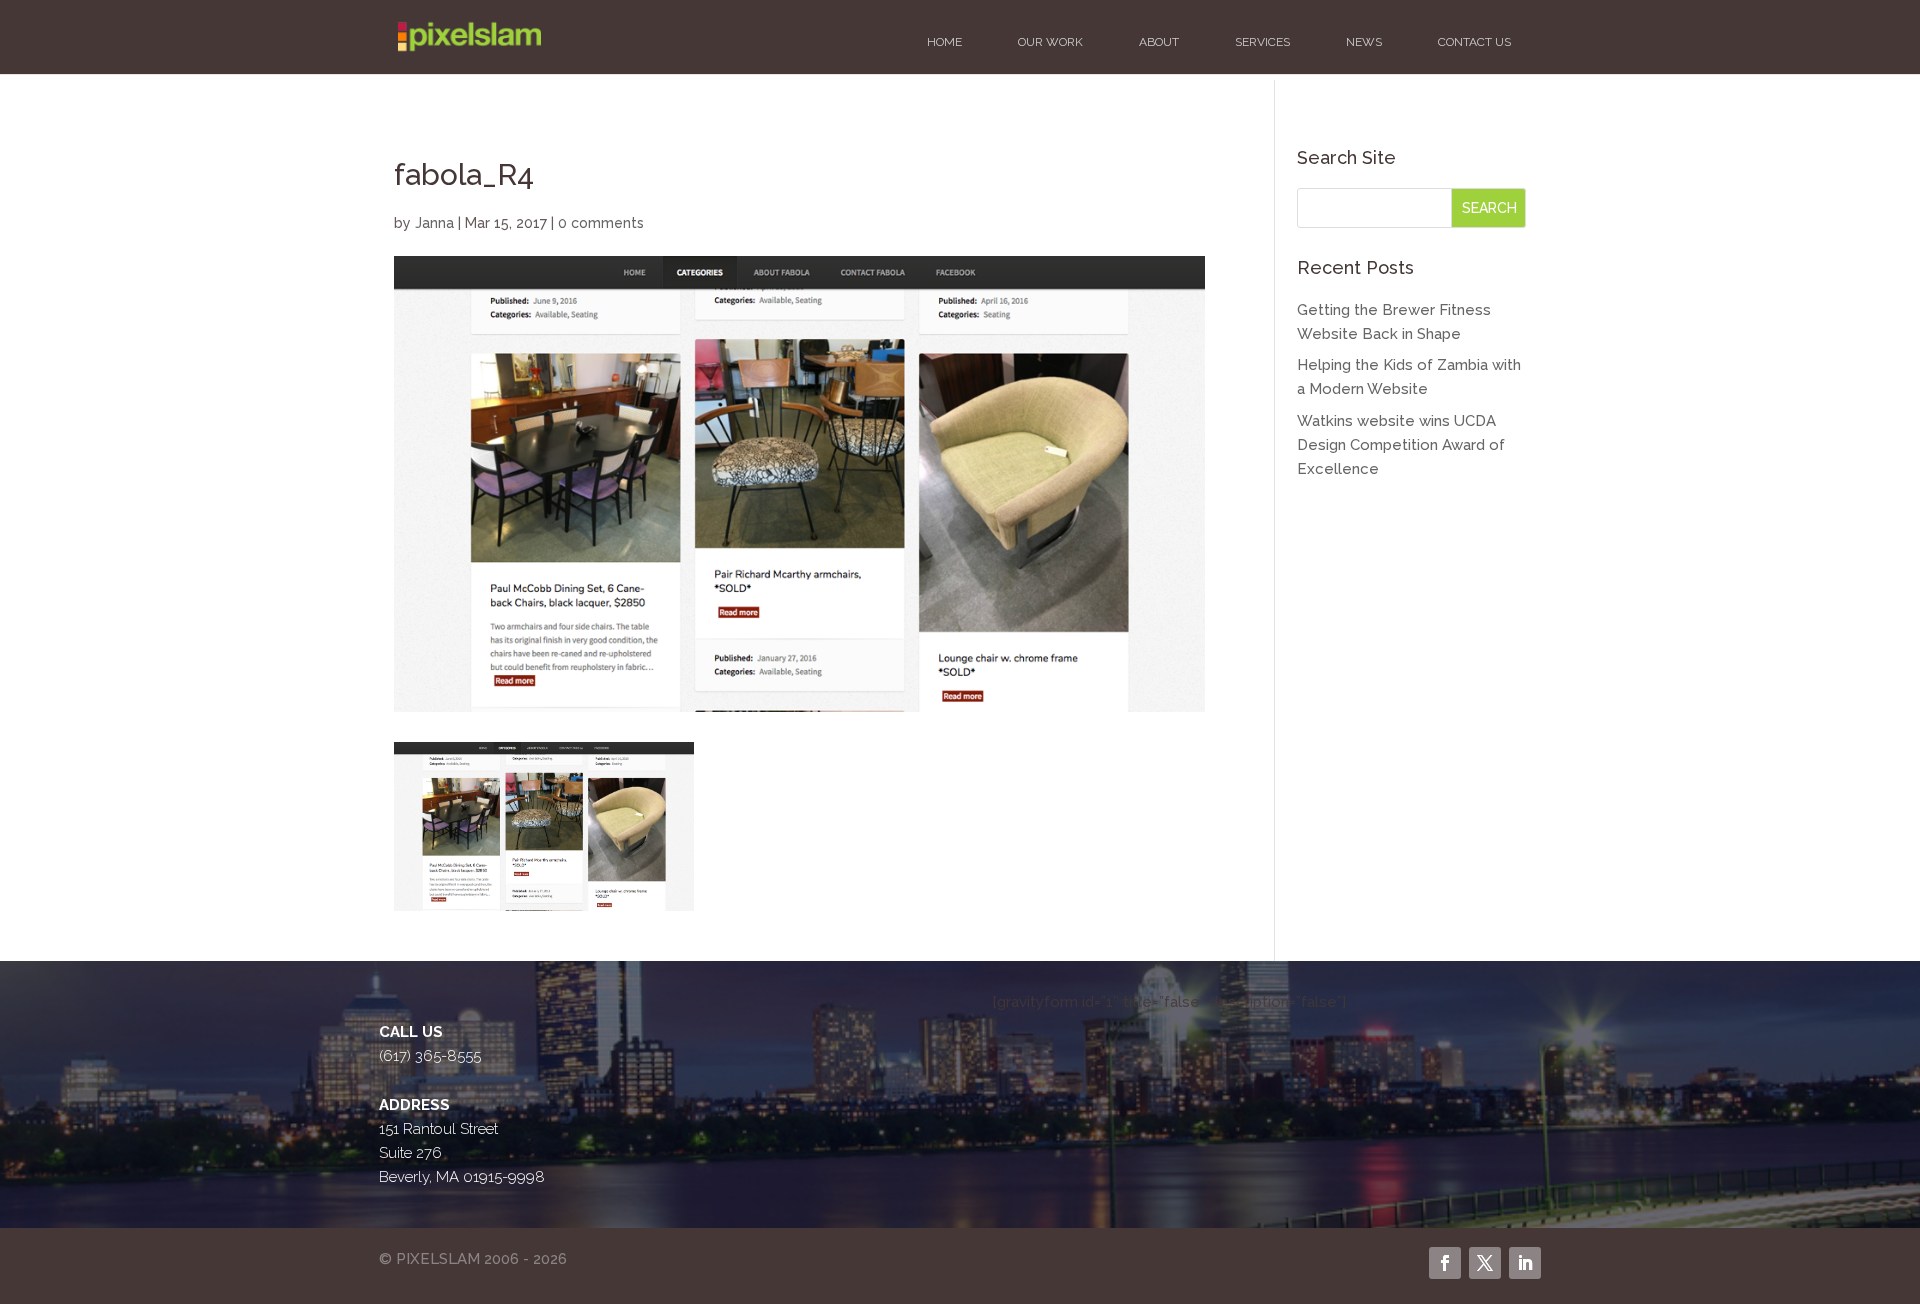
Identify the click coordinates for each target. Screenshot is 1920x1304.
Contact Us (1474, 42)
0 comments (601, 223)
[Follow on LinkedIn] (1525, 1263)
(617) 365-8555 (430, 1056)
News (1364, 42)
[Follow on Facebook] (1445, 1263)
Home (944, 42)
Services (1262, 42)
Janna (434, 223)
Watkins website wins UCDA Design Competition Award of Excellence (1401, 445)
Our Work (1050, 42)
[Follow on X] (1485, 1263)
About (1159, 42)
